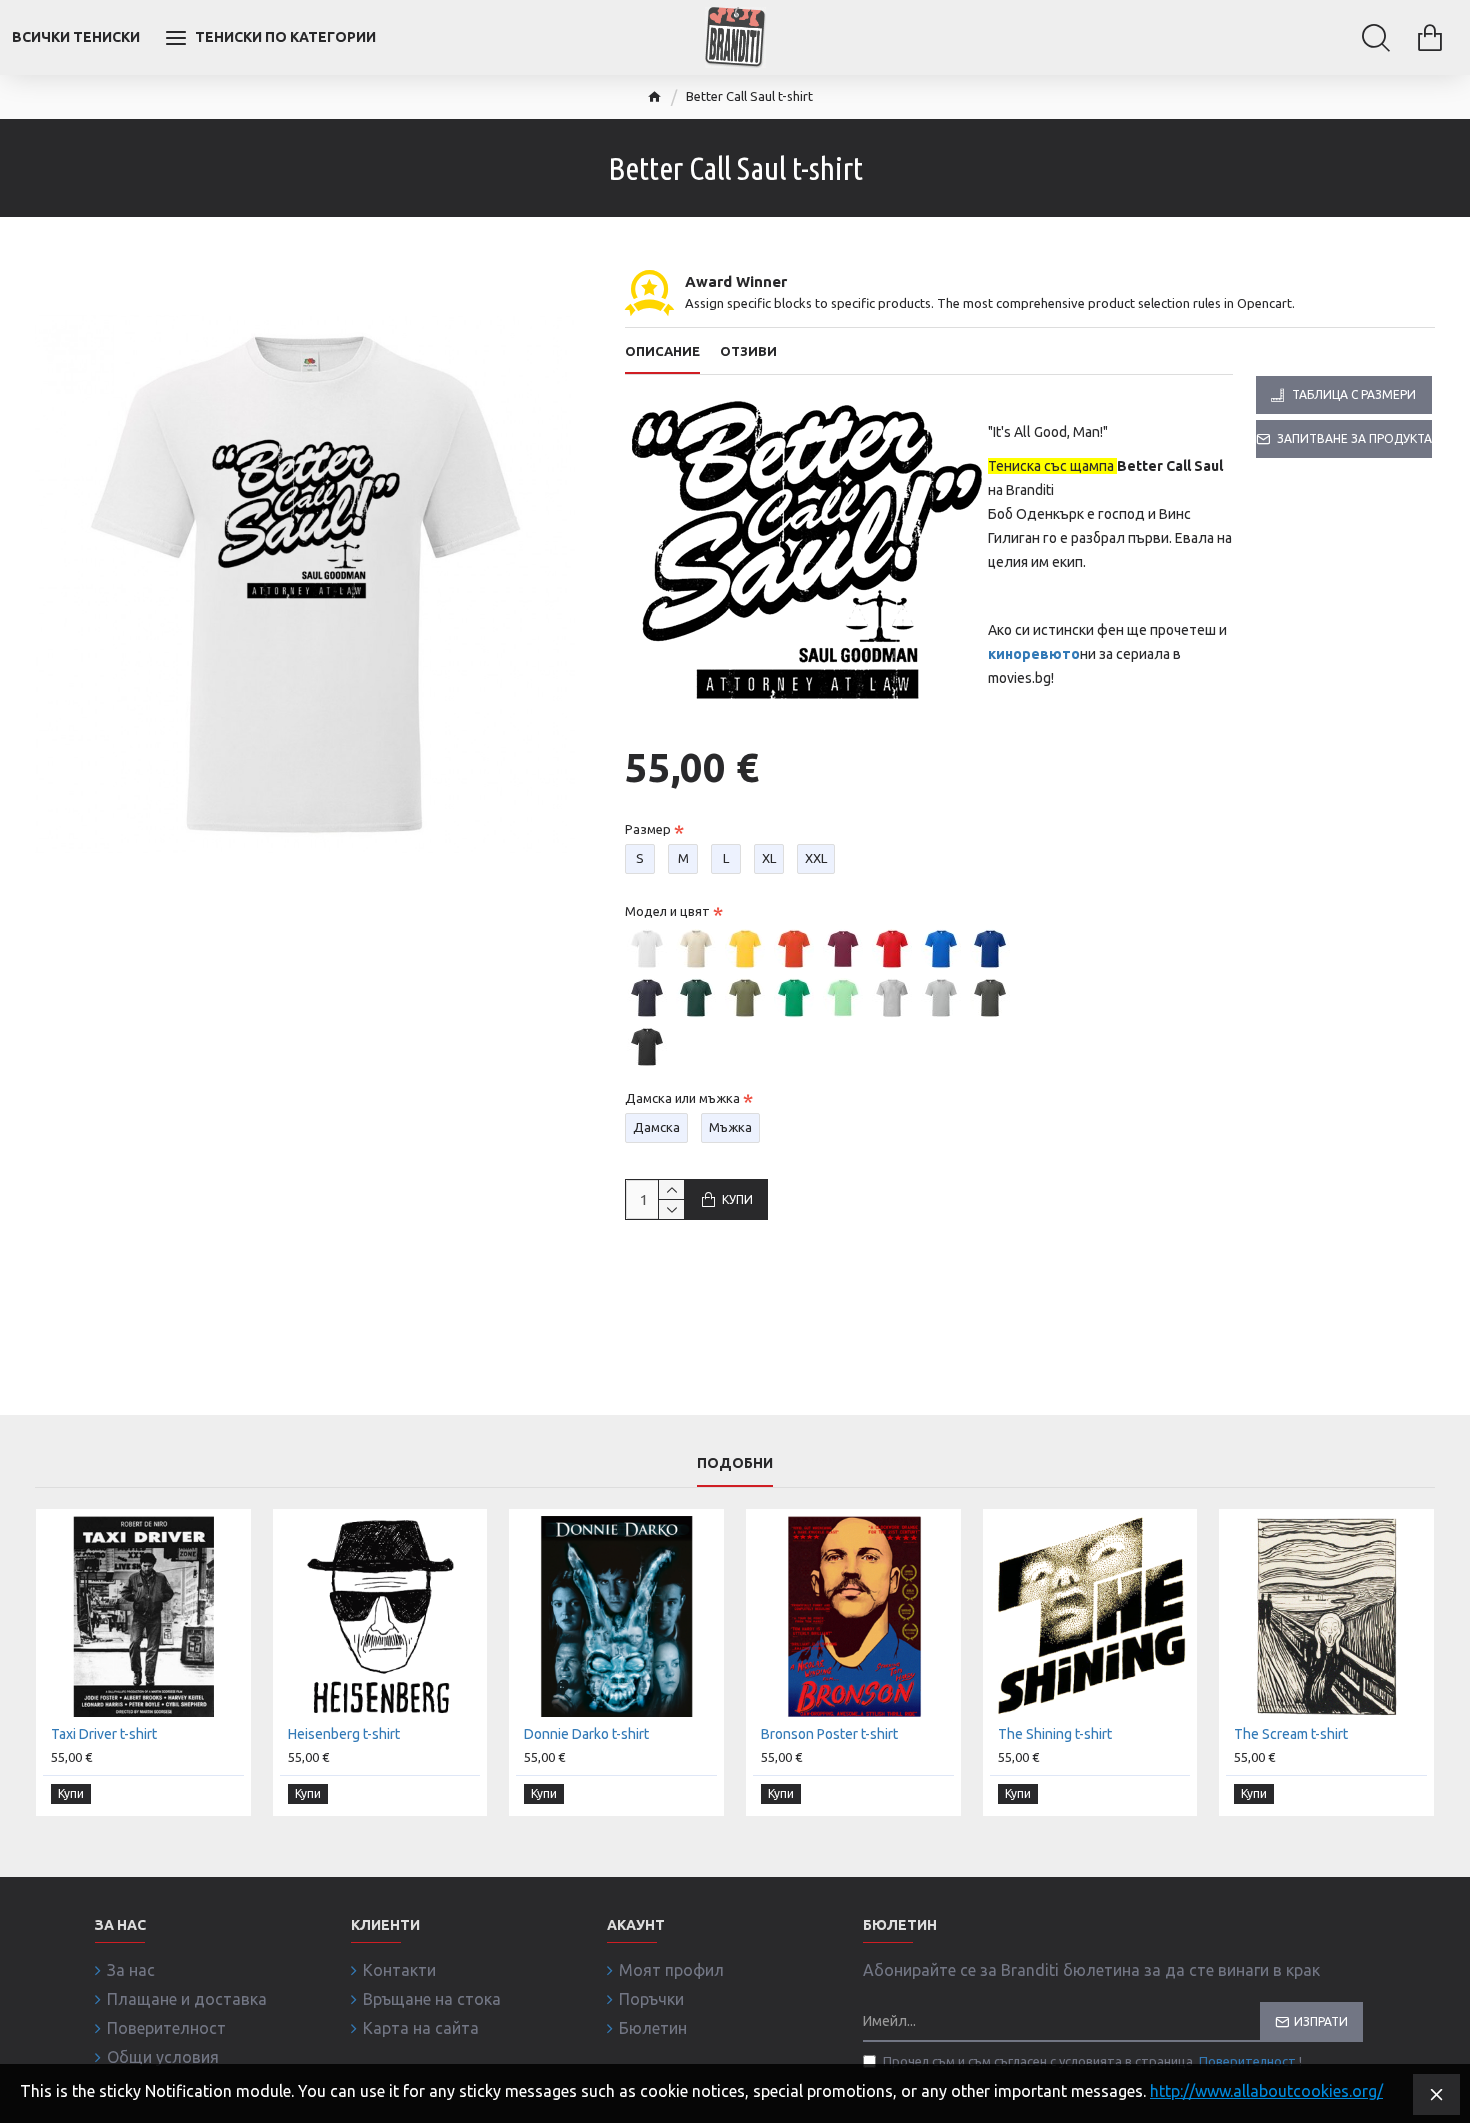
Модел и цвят (667, 911)
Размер (648, 829)
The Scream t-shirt (1291, 1734)
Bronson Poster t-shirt (829, 1734)
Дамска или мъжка (682, 1098)
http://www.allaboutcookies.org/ (1266, 2091)
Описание (662, 351)
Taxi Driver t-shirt (104, 1734)
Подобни (735, 1463)
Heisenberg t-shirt (344, 1734)
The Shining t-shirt (1055, 1734)
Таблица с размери (1354, 394)
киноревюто (1034, 654)
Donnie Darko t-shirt (586, 1734)
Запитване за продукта (1354, 438)
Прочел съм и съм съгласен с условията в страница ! (1092, 2061)
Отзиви (748, 351)
